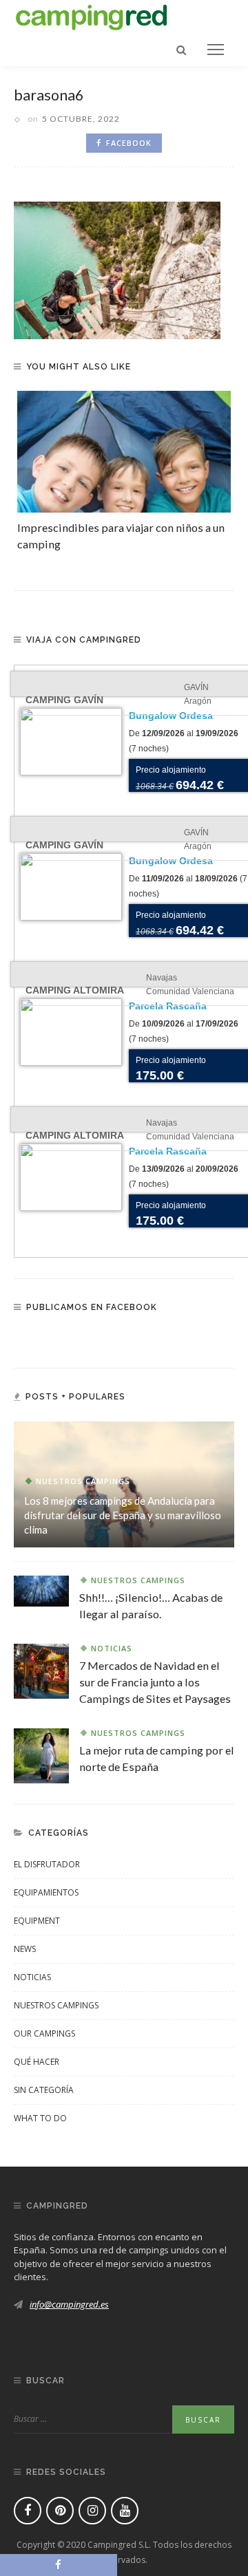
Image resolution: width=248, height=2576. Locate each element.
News (25, 1949)
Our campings (44, 2033)
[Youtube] (125, 2511)
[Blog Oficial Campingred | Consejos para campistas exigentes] (92, 15)
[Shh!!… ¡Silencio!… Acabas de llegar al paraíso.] (41, 1589)
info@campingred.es (69, 2304)
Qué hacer (37, 2062)
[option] (124, 472)
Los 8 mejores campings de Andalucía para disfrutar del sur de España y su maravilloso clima (123, 1515)
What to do (40, 2118)
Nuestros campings (83, 1481)
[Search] (181, 50)
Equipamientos (46, 1892)
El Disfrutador (47, 1864)
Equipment (37, 1921)
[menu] (216, 50)
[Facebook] (28, 2511)
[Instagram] (92, 2511)
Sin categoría (44, 2090)
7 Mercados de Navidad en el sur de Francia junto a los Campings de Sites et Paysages (155, 1682)
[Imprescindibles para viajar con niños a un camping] (124, 452)
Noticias (112, 1648)
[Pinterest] (60, 2511)
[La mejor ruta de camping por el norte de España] (41, 1754)
